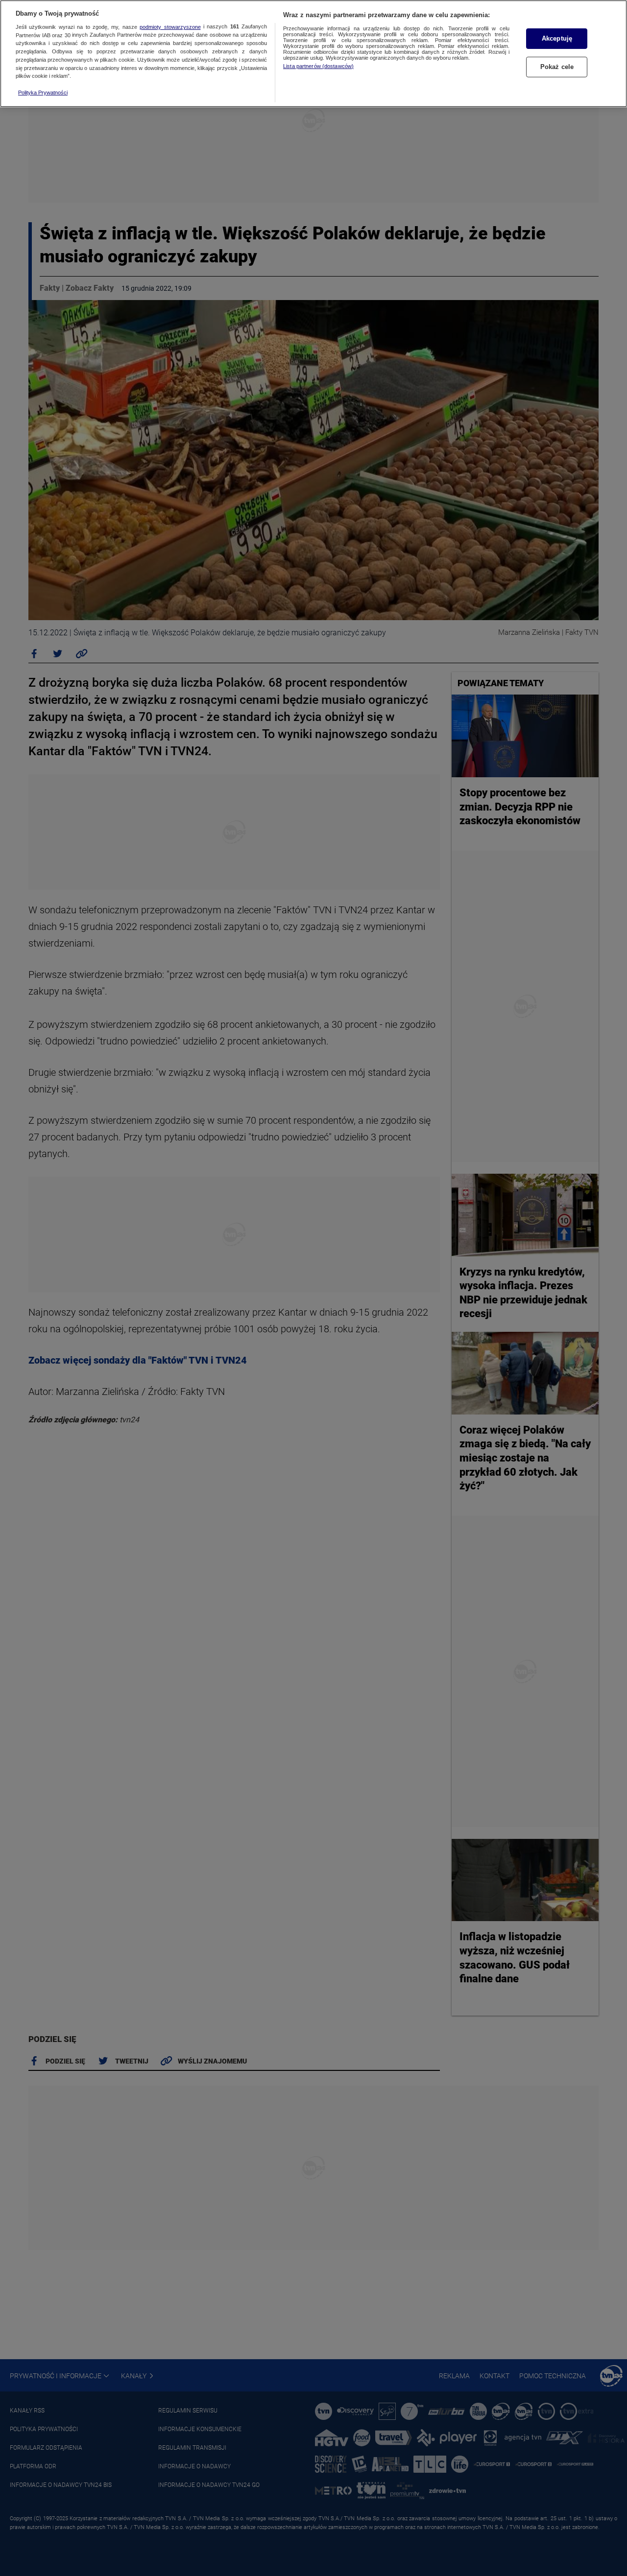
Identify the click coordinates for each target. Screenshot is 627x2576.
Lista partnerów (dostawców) (318, 66)
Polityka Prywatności (43, 93)
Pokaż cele (557, 67)
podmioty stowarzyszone (170, 27)
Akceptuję (557, 38)
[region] (313, 54)
